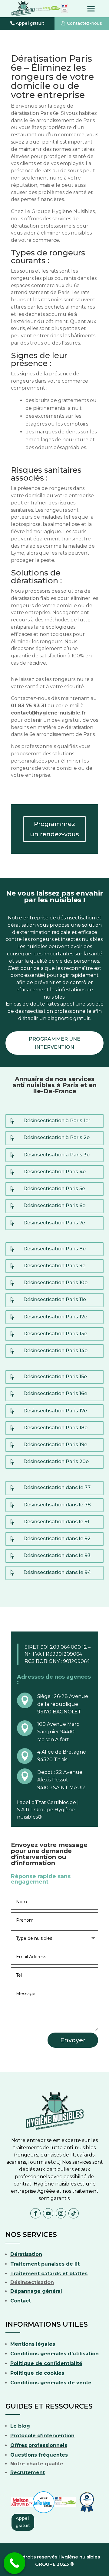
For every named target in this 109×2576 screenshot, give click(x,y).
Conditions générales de (43, 2383)
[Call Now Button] (15, 2563)
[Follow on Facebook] (35, 2213)
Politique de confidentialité (46, 2363)
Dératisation (26, 2254)
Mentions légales (33, 2344)
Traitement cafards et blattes (49, 2274)
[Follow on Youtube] (48, 2213)
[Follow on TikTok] (74, 2213)
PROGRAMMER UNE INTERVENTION (54, 1043)
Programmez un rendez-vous (54, 829)
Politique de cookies (37, 2373)
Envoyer (73, 2040)
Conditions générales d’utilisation (54, 2354)
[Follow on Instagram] (61, 2213)
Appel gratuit (30, 23)
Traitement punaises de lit (45, 2264)
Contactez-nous (84, 23)
